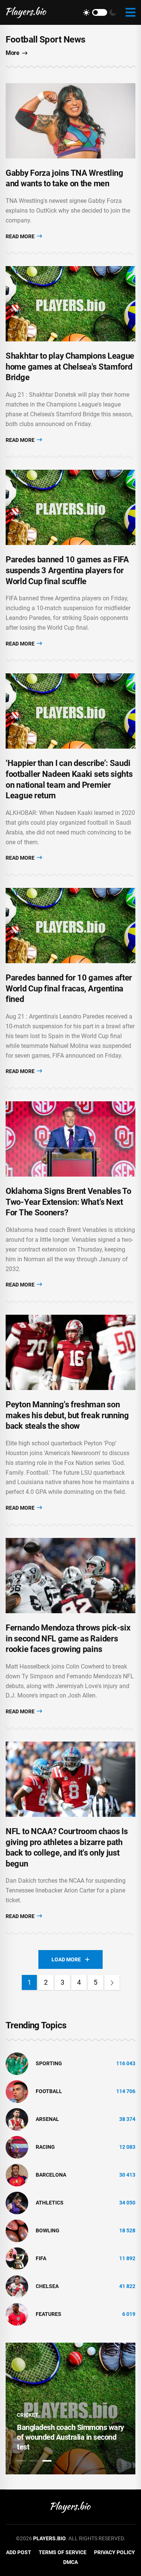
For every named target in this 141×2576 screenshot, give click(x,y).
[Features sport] (17, 2314)
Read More (21, 236)
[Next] (112, 1982)
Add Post (19, 2552)
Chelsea (47, 2286)
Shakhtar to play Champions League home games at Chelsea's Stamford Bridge (70, 367)
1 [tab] (21, 2461)
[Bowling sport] (17, 2230)
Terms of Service (63, 2552)
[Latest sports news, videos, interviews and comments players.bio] (26, 12)
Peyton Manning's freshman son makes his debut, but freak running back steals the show (67, 1415)
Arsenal (47, 2119)
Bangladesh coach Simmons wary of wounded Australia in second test (70, 2437)
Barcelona (51, 2175)
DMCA (70, 2562)
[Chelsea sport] (17, 2286)
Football (49, 2091)
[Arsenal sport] (17, 2119)
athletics (50, 2203)
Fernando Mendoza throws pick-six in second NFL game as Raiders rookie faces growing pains (68, 1638)
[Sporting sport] (17, 2063)
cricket (28, 2415)
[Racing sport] (17, 2147)
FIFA (41, 2258)
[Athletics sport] (17, 2202)
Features (49, 2314)
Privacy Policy (114, 2552)
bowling (48, 2230)
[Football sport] (17, 2091)
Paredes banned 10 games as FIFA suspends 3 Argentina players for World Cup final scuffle (67, 570)
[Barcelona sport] (17, 2174)
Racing (45, 2147)
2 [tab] (34, 2461)
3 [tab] (47, 2461)
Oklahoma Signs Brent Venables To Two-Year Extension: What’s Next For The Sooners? (68, 1202)
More (12, 53)
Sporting (49, 2063)
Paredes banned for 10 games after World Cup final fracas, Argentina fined (69, 988)
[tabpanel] (70, 2409)
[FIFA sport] (17, 2258)
